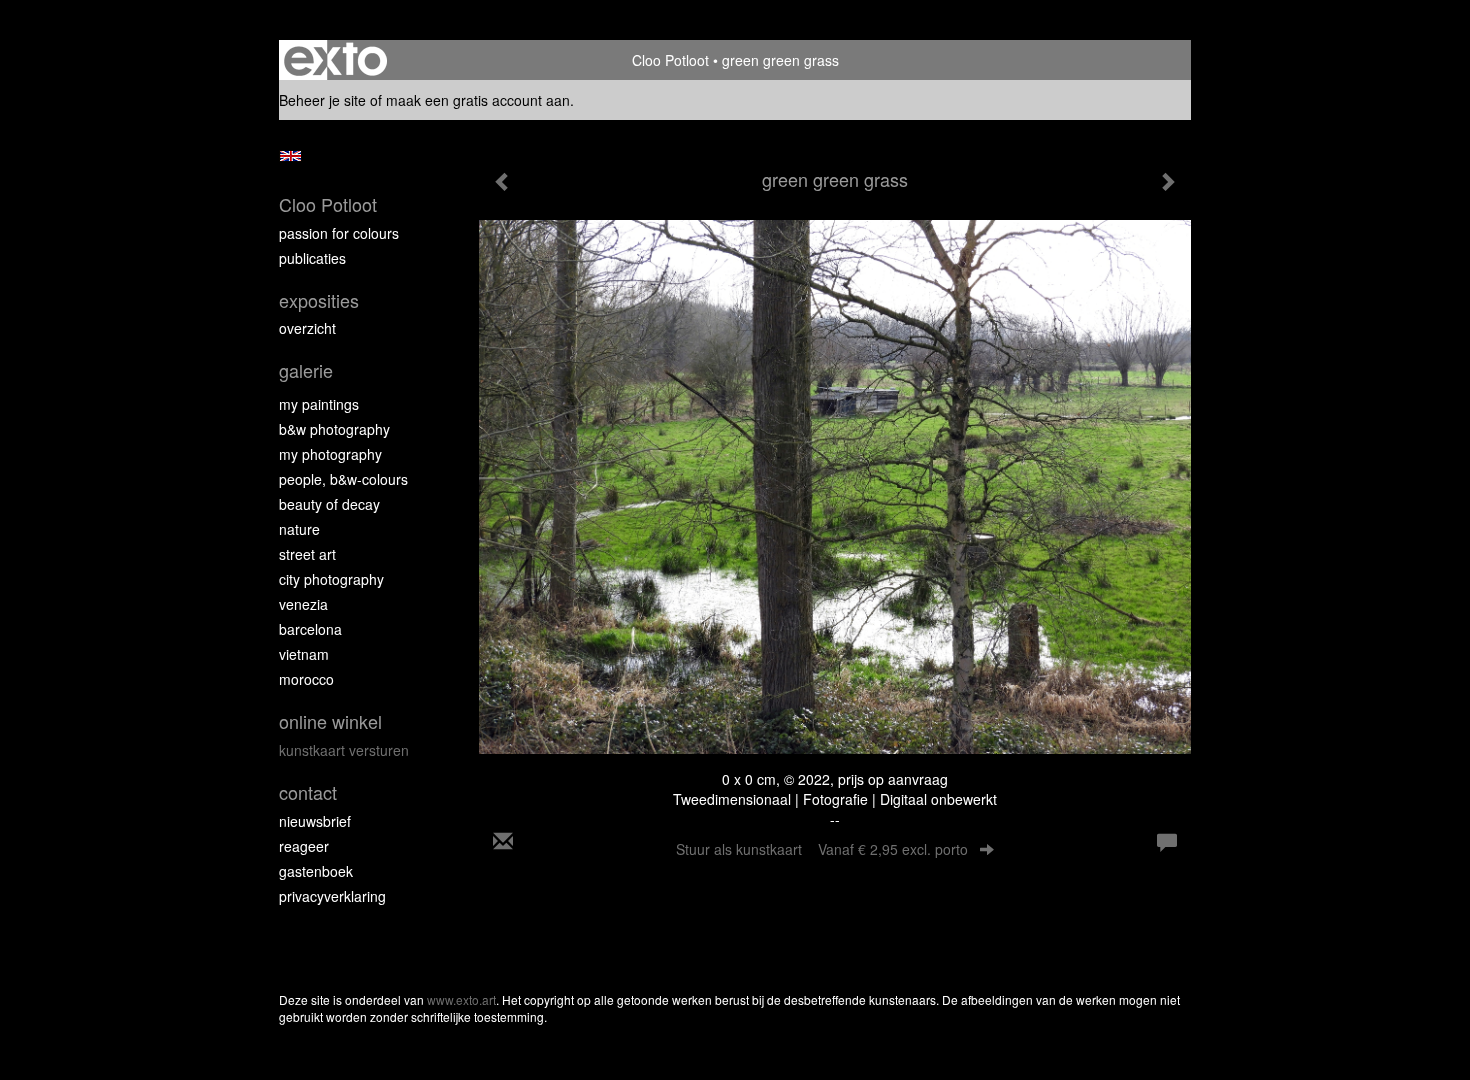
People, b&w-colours (343, 479)
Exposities (319, 300)
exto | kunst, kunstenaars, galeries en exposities (335, 60)
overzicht (307, 328)
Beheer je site (322, 100)
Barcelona (310, 629)
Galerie (306, 370)
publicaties (312, 258)
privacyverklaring (332, 896)
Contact (308, 792)
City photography (331, 579)
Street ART (307, 554)
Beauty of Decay (329, 504)
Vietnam (304, 654)
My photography (330, 454)
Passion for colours (339, 233)
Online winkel (330, 721)
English (290, 156)
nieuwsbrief (315, 821)
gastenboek (316, 871)
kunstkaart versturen (344, 750)
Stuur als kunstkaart (822, 849)
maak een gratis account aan (478, 100)
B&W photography (334, 429)
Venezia (303, 604)
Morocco (306, 679)
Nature (299, 529)
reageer (304, 846)
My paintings (319, 404)
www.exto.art (461, 999)
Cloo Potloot (670, 60)
